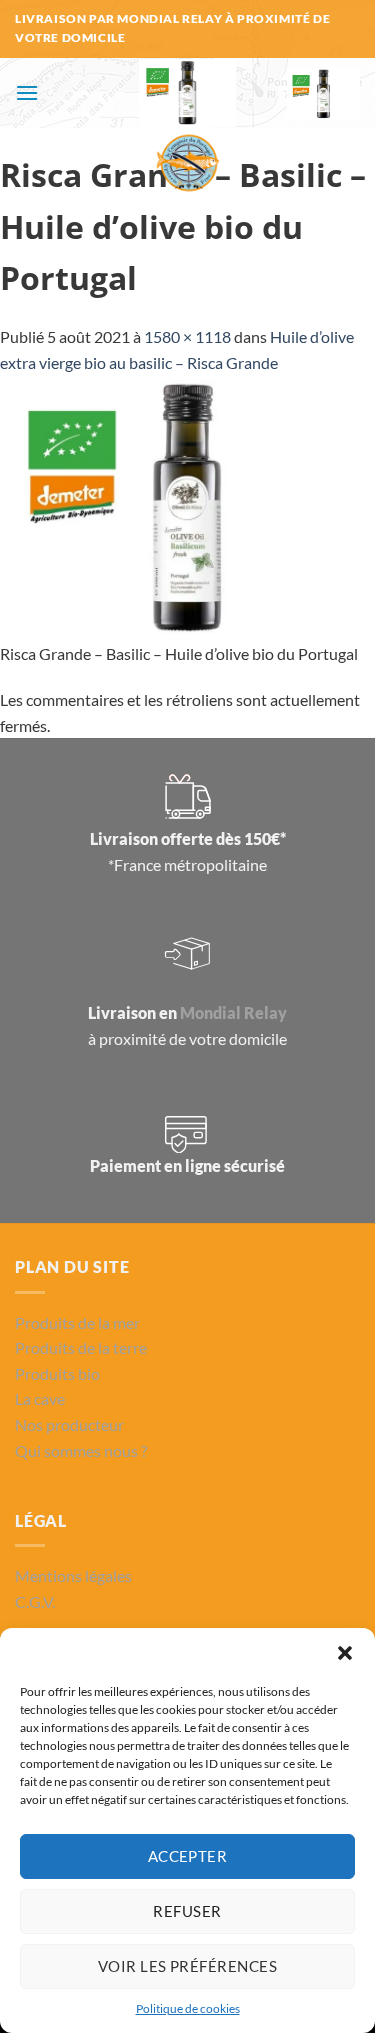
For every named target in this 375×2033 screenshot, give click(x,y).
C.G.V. (35, 1601)
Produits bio (57, 1373)
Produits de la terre (81, 1347)
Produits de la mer (77, 1322)
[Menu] (27, 92)
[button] (345, 1653)
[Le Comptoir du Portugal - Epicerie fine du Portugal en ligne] (187, 128)
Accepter (188, 1856)
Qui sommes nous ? (81, 1450)
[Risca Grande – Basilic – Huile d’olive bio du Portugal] (187, 505)
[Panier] (323, 94)
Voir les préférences (187, 1966)
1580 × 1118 (187, 336)
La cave (40, 1398)
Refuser (187, 1911)
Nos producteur (69, 1424)
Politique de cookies (188, 2008)
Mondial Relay (233, 1012)
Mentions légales (73, 1575)
